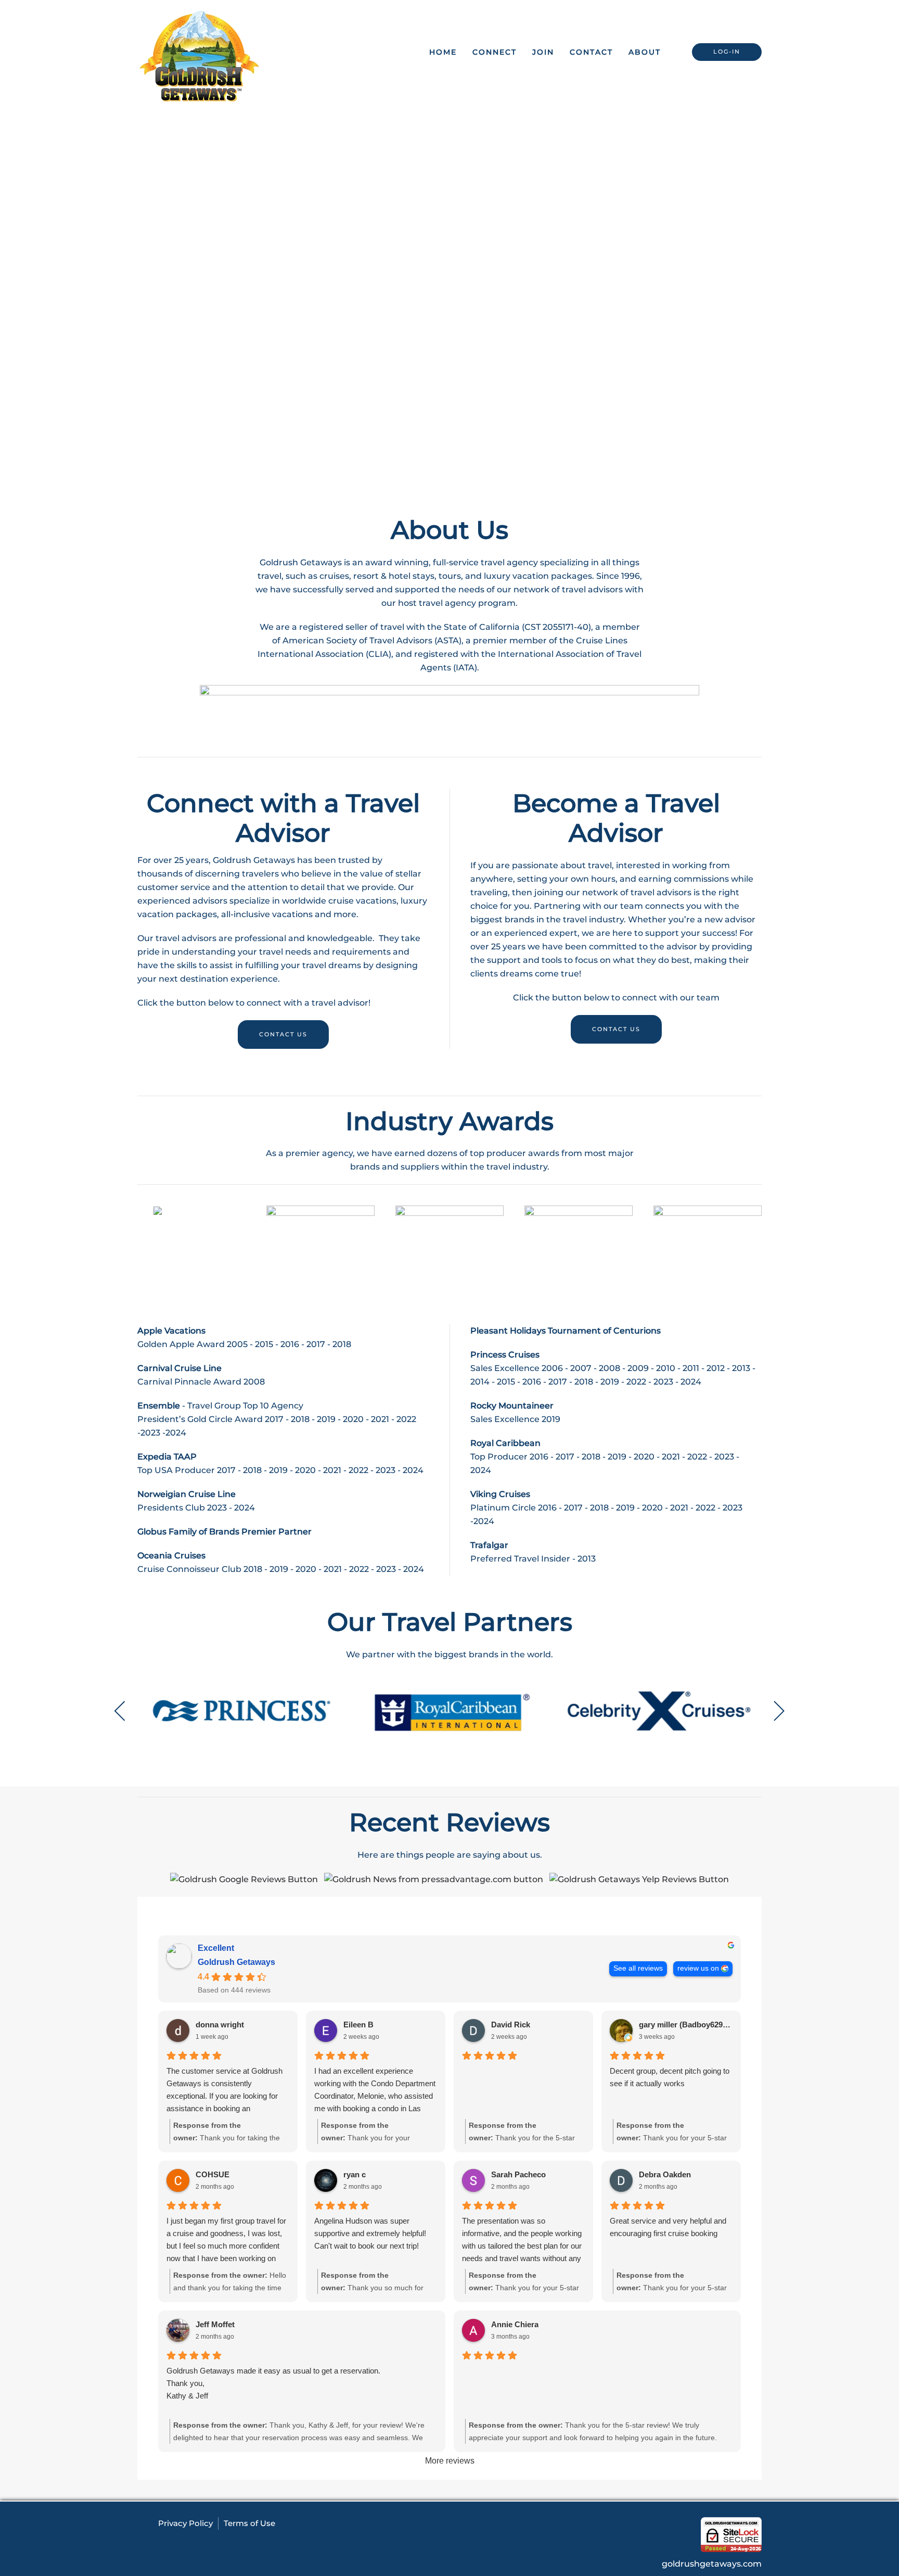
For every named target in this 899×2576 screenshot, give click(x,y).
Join (543, 52)
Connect (495, 52)
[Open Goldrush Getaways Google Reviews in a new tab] (244, 1879)
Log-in (727, 52)
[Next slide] (779, 1711)
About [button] (645, 52)
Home (443, 52)
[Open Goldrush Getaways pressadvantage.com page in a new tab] (434, 1879)
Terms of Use (249, 2523)
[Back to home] (200, 52)
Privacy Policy (185, 2523)
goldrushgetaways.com (712, 2564)
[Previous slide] (120, 1711)
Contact (591, 52)
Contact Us (283, 1034)
